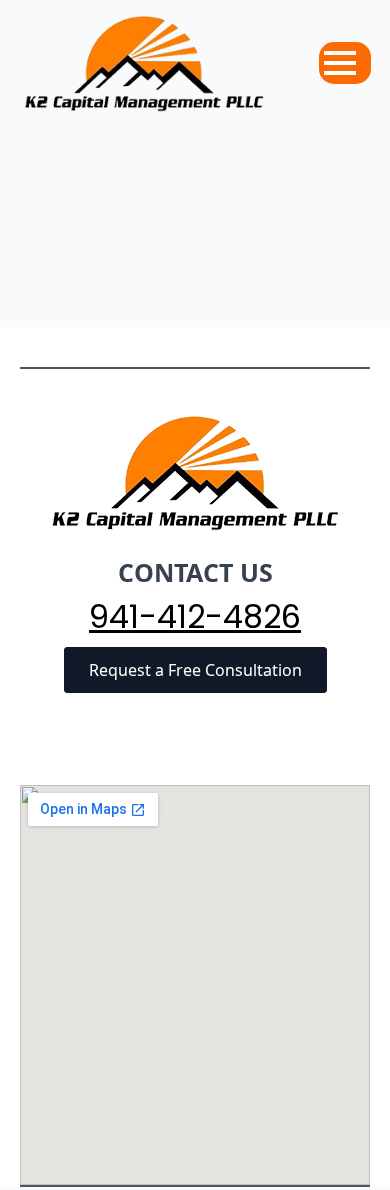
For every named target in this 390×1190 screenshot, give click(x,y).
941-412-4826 (195, 617)
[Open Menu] (340, 63)
